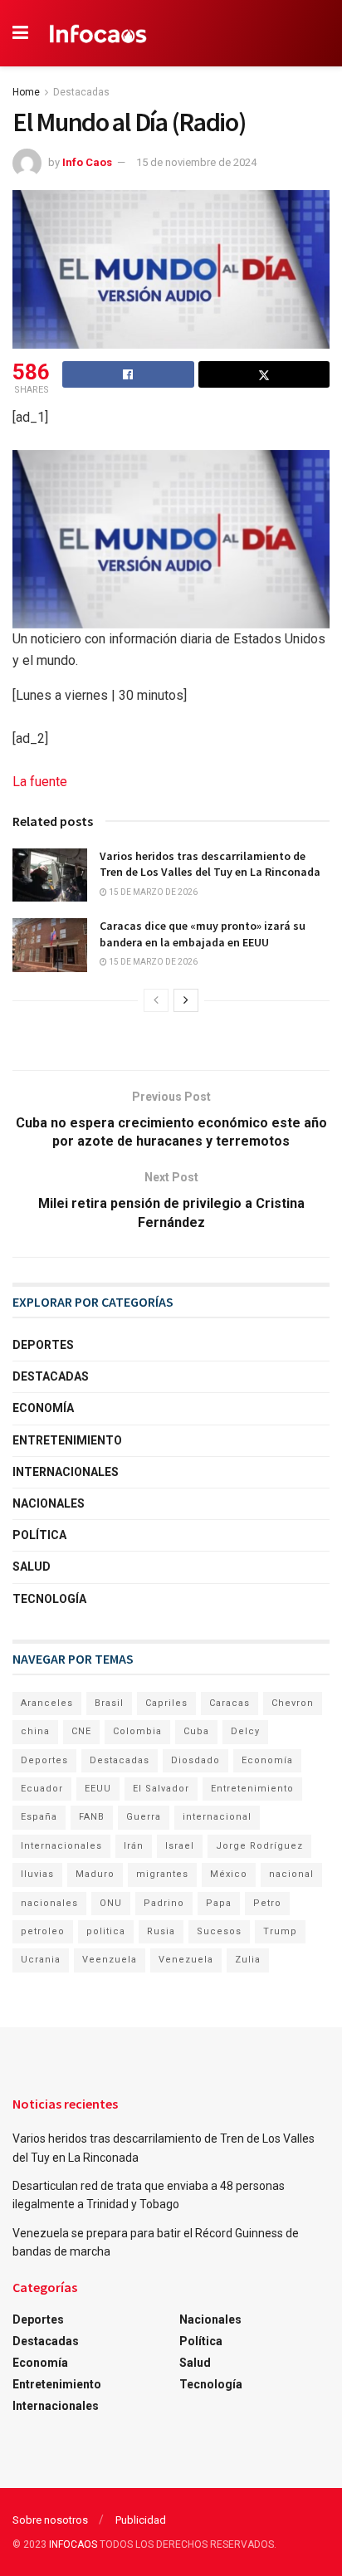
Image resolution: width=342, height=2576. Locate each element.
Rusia (161, 1931)
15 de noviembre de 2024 (196, 162)
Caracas (230, 1703)
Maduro (95, 1874)
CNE (81, 1731)
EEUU (98, 1789)
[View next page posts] (186, 1000)
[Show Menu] (20, 33)
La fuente (40, 782)
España (39, 1817)
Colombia (137, 1731)
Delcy (245, 1731)
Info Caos (87, 162)
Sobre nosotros (50, 2520)
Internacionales (66, 1472)
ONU (111, 1903)
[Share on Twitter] (264, 374)
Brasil (109, 1703)
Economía (43, 1408)
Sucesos (219, 1931)
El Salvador (161, 1789)
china (35, 1731)
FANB (92, 1817)
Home (26, 92)
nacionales (49, 1903)
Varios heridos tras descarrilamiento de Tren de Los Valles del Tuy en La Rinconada (210, 864)
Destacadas (81, 92)
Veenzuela (110, 1960)
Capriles (166, 1703)
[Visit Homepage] (98, 33)
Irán (134, 1846)
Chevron (293, 1703)
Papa (219, 1903)
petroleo (43, 1931)
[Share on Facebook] (128, 374)
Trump (280, 1931)
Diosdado (195, 1760)
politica (106, 1931)
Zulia (248, 1960)
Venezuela (186, 1960)
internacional (217, 1817)
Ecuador (42, 1789)
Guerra (144, 1817)
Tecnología (49, 1599)
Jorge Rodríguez (259, 1846)
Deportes (43, 1345)
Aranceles (47, 1703)
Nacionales (49, 1503)
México (229, 1874)
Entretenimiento (67, 1440)
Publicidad (141, 2520)
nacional (291, 1874)
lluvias (37, 1874)
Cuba (196, 1731)
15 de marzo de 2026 (152, 892)
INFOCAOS (73, 2544)
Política (39, 1535)
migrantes (162, 1874)
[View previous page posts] (156, 1000)
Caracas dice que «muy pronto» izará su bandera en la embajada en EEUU (203, 934)
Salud (32, 1567)
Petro (267, 1903)
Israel (180, 1846)
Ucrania (41, 1960)
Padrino (164, 1903)
